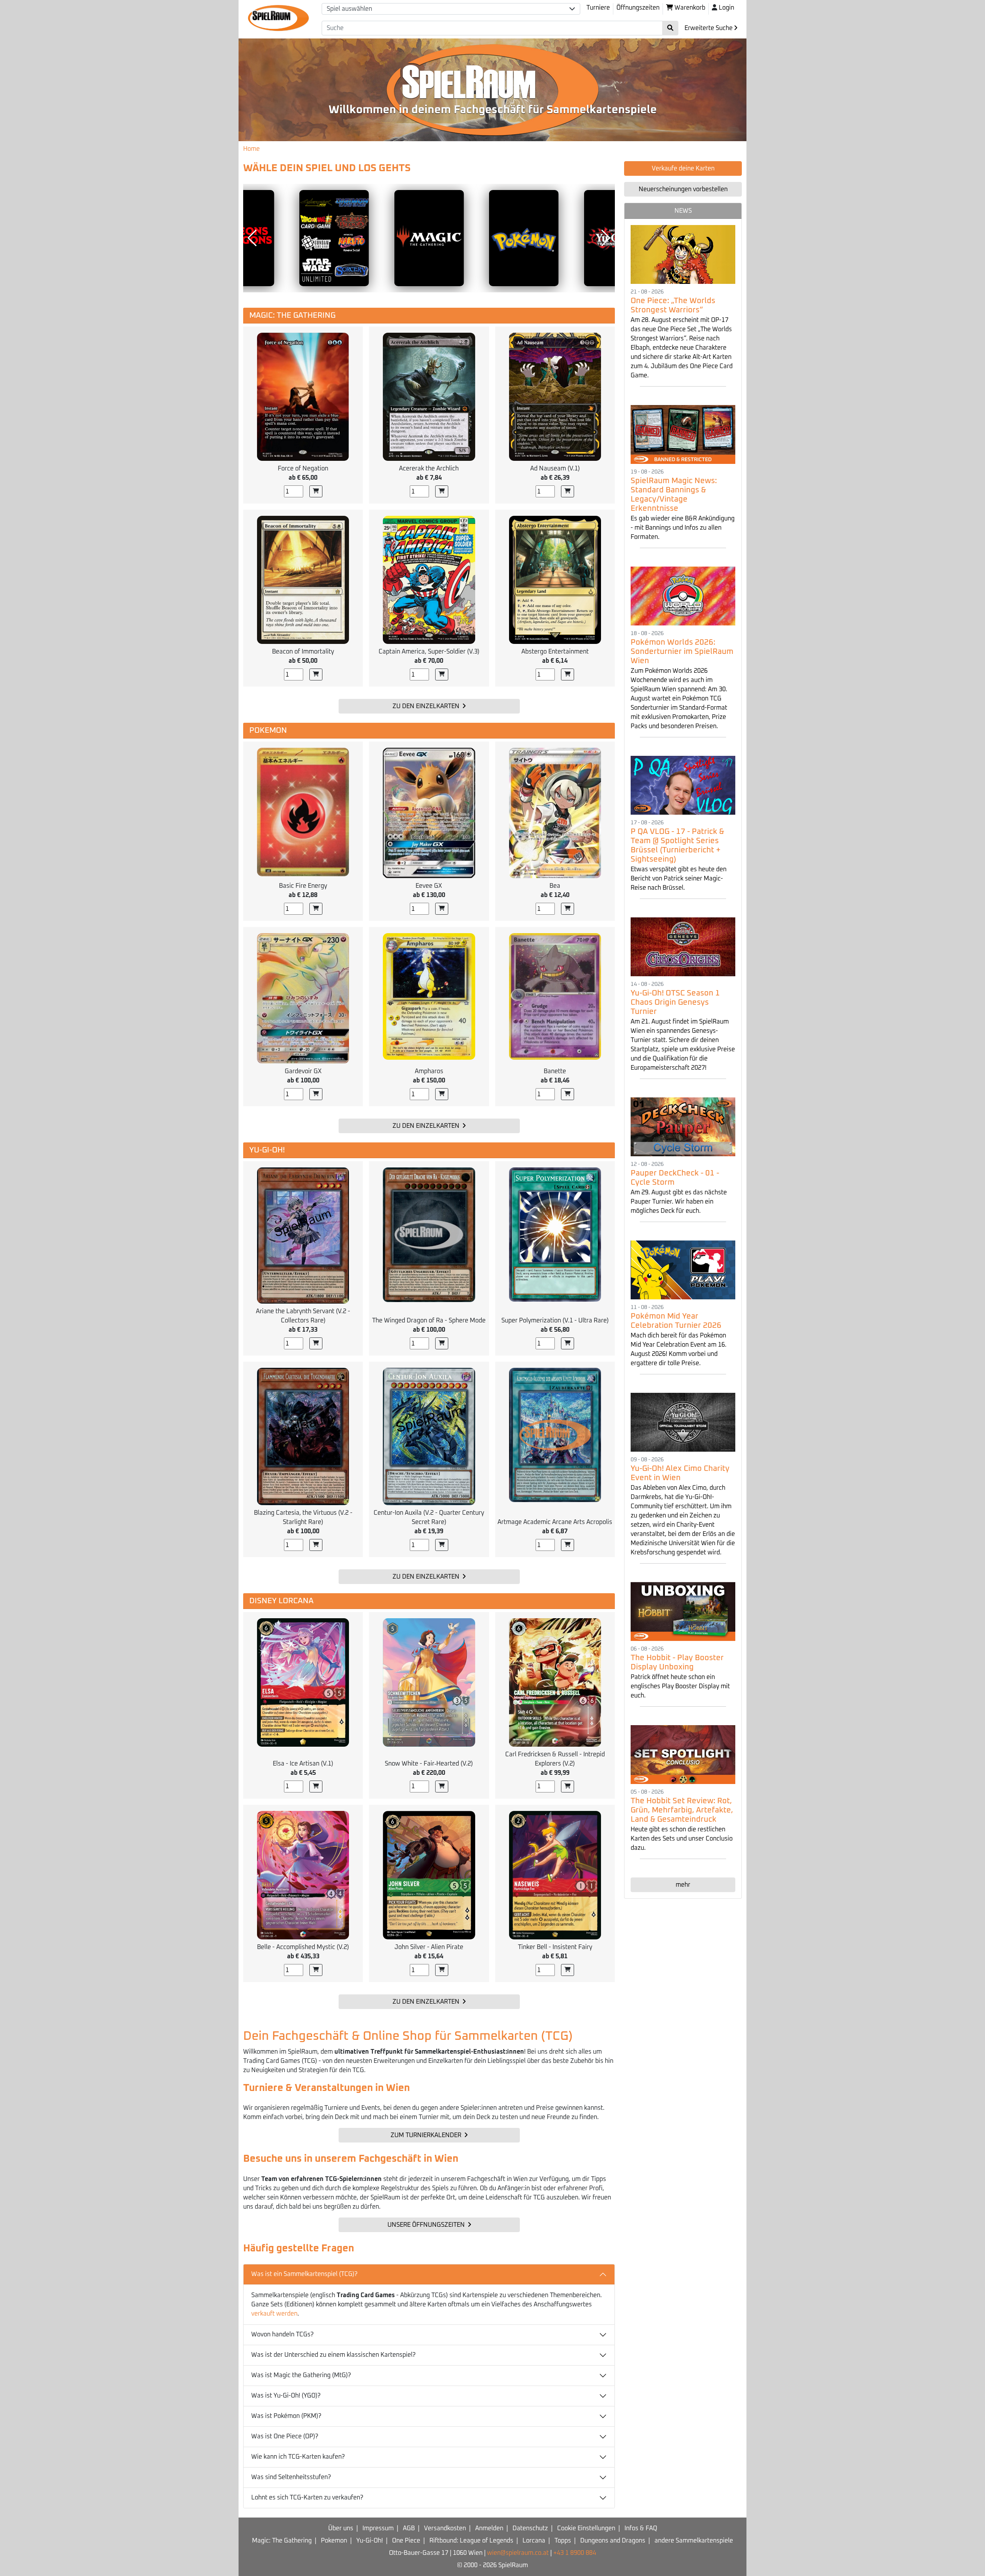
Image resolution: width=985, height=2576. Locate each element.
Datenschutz (530, 2528)
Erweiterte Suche (709, 28)
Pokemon (334, 2541)
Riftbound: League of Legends (471, 2541)
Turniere (598, 8)
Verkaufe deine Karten (683, 168)
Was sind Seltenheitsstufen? (291, 2477)
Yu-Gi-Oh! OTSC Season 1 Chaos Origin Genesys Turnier (675, 1002)
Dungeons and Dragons (613, 2541)
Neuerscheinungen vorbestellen (683, 189)
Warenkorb (689, 8)
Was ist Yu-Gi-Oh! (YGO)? (286, 2396)
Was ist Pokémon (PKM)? (286, 2416)
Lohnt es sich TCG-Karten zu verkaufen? (307, 2498)
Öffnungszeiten (638, 8)
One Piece (406, 2541)
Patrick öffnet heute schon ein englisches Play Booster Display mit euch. (680, 1686)
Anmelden (489, 2528)
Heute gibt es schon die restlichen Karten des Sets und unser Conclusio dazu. (682, 1839)
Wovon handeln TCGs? (282, 2334)
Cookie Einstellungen (586, 2528)
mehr (683, 1885)
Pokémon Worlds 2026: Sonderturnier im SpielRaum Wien (682, 652)
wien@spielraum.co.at (518, 2553)
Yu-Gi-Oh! (370, 2541)
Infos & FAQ (641, 2528)
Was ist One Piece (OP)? (285, 2436)
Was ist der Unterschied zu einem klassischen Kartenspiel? (333, 2355)
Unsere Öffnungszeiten (427, 2225)
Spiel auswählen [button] (349, 9)
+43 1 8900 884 (575, 2553)
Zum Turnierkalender (427, 2135)
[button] (252, 238)
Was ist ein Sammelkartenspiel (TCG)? (304, 2274)
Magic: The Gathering (282, 2541)
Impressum (378, 2528)
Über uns (341, 2528)
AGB (409, 2528)
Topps (563, 2541)
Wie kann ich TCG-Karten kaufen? (298, 2457)
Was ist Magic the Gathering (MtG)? (301, 2375)
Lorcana (534, 2541)
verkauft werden (274, 2314)
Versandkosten (445, 2528)
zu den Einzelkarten (427, 706)
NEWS (683, 211)
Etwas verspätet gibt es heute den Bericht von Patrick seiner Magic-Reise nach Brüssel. (679, 879)
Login (726, 8)
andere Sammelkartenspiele (694, 2541)
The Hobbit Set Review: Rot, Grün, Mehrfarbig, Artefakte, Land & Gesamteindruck (682, 1810)
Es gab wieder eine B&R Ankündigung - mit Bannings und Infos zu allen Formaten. (683, 528)
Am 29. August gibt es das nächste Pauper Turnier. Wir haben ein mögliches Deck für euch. (679, 1202)
